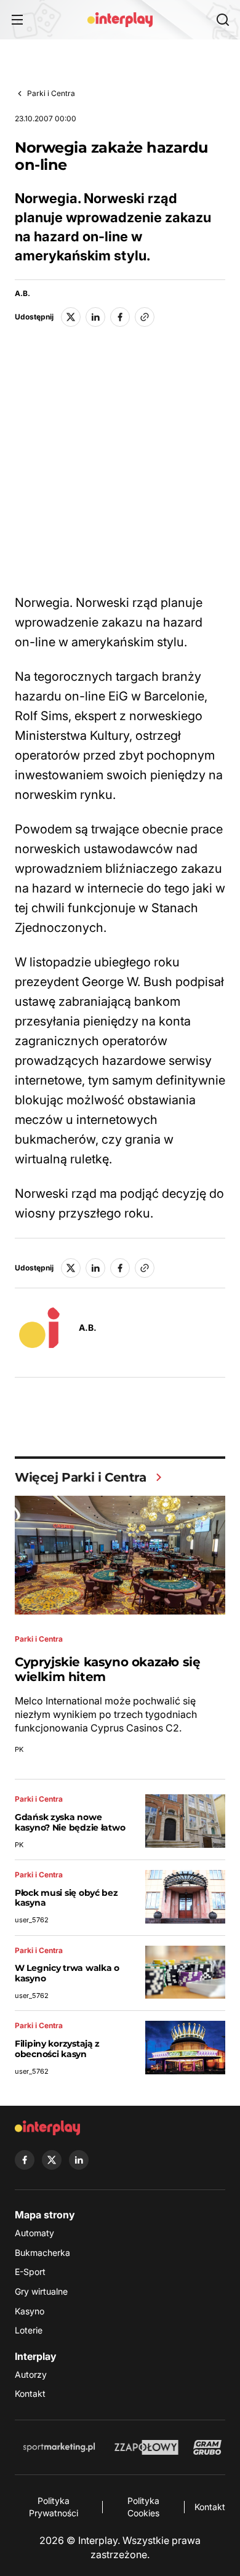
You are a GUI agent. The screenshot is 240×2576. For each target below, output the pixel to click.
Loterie (29, 2330)
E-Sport (30, 2272)
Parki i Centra (51, 93)
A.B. (22, 294)
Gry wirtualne (41, 2291)
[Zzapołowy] (147, 2447)
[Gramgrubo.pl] (207, 2447)
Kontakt (30, 2393)
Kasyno (30, 2311)
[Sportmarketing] (59, 2447)
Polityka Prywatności (54, 2507)
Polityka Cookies (143, 2507)
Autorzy (31, 2374)
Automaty (34, 2233)
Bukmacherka (42, 2253)
